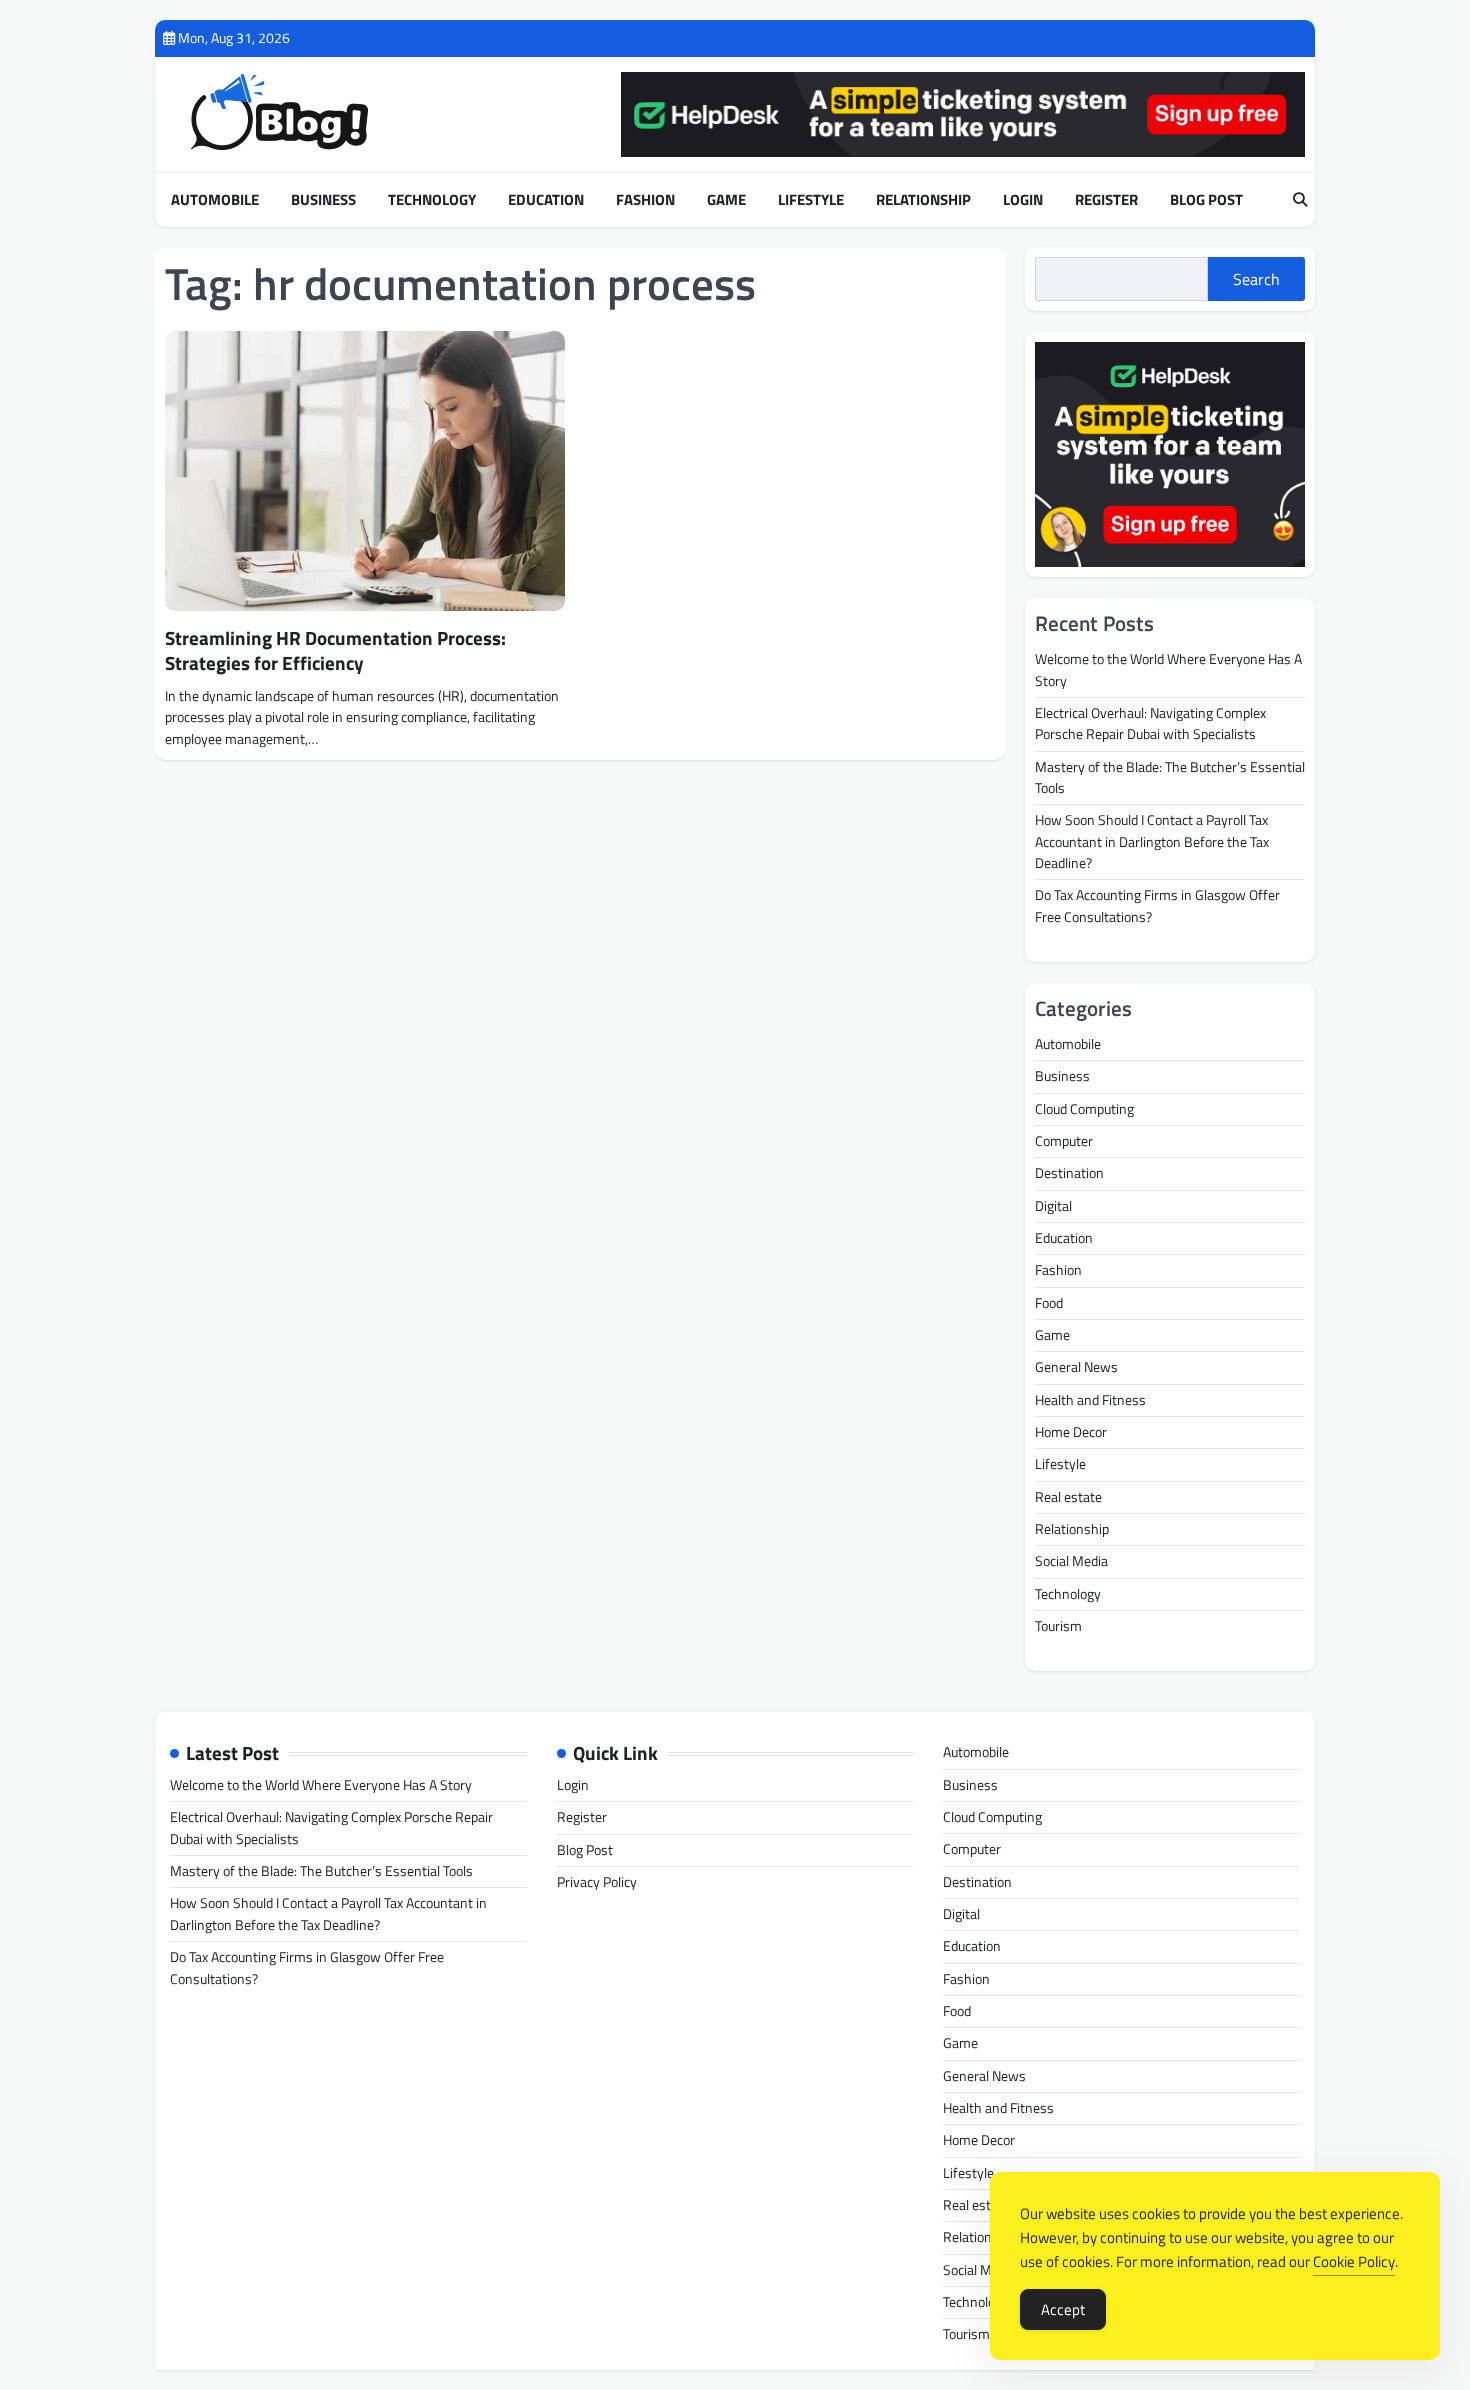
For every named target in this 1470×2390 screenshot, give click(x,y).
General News (1076, 1367)
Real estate (1068, 1497)
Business (323, 200)
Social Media (1071, 1561)
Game (726, 200)
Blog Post (1206, 200)
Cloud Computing (1084, 1109)
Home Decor (1071, 1432)
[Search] (1300, 200)
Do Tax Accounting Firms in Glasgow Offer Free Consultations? (1157, 905)
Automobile (215, 200)
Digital (1053, 1206)
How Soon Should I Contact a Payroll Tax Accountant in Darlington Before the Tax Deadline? (1152, 841)
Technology (432, 200)
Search (1256, 279)
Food (1049, 1303)
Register (1106, 200)
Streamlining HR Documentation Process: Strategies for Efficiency (335, 650)
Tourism (1058, 1626)
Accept (1063, 2309)
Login (1023, 200)
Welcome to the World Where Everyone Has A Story (1168, 669)
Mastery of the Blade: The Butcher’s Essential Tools (1170, 777)
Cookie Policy (1354, 2261)
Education (546, 200)
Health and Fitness (1090, 1400)
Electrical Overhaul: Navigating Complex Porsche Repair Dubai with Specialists (1150, 723)
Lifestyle (811, 200)
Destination (1069, 1173)
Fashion (645, 200)
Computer (1064, 1141)
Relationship (923, 200)
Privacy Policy (597, 1882)
